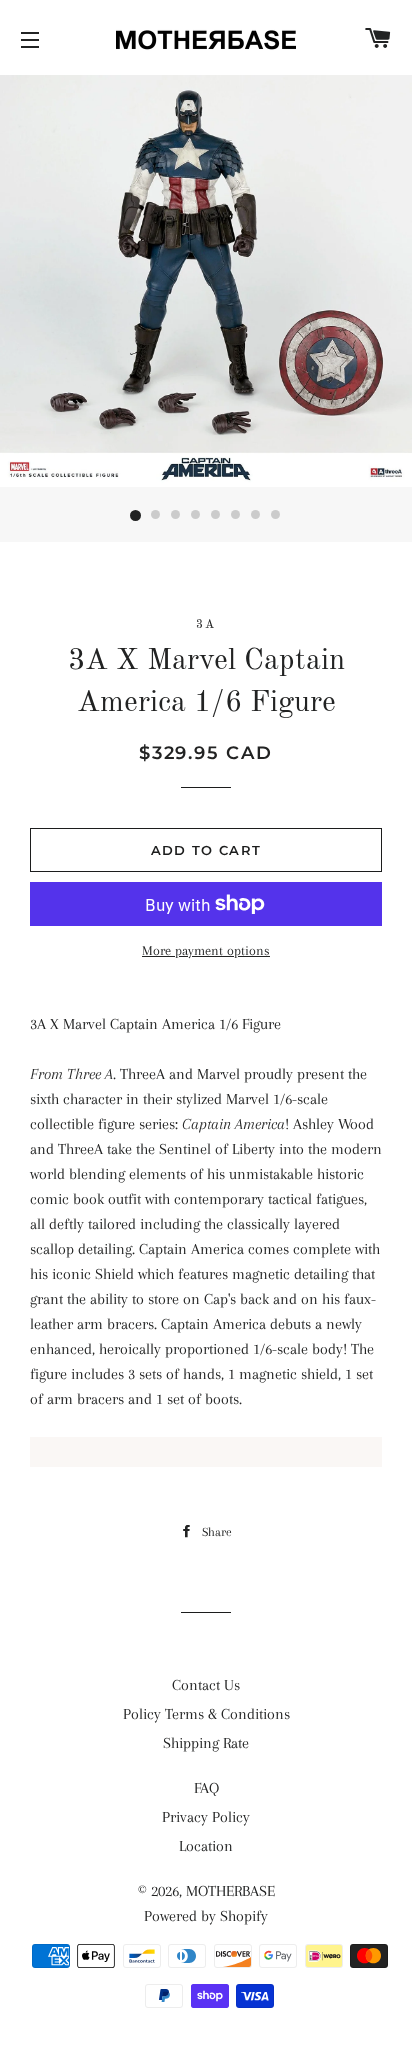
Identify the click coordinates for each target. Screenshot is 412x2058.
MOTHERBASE (230, 1891)
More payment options (206, 950)
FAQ (206, 1788)
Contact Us (206, 1685)
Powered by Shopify (206, 1916)
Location (206, 1846)
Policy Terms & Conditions (206, 1714)
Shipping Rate (206, 1743)
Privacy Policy (206, 1817)
